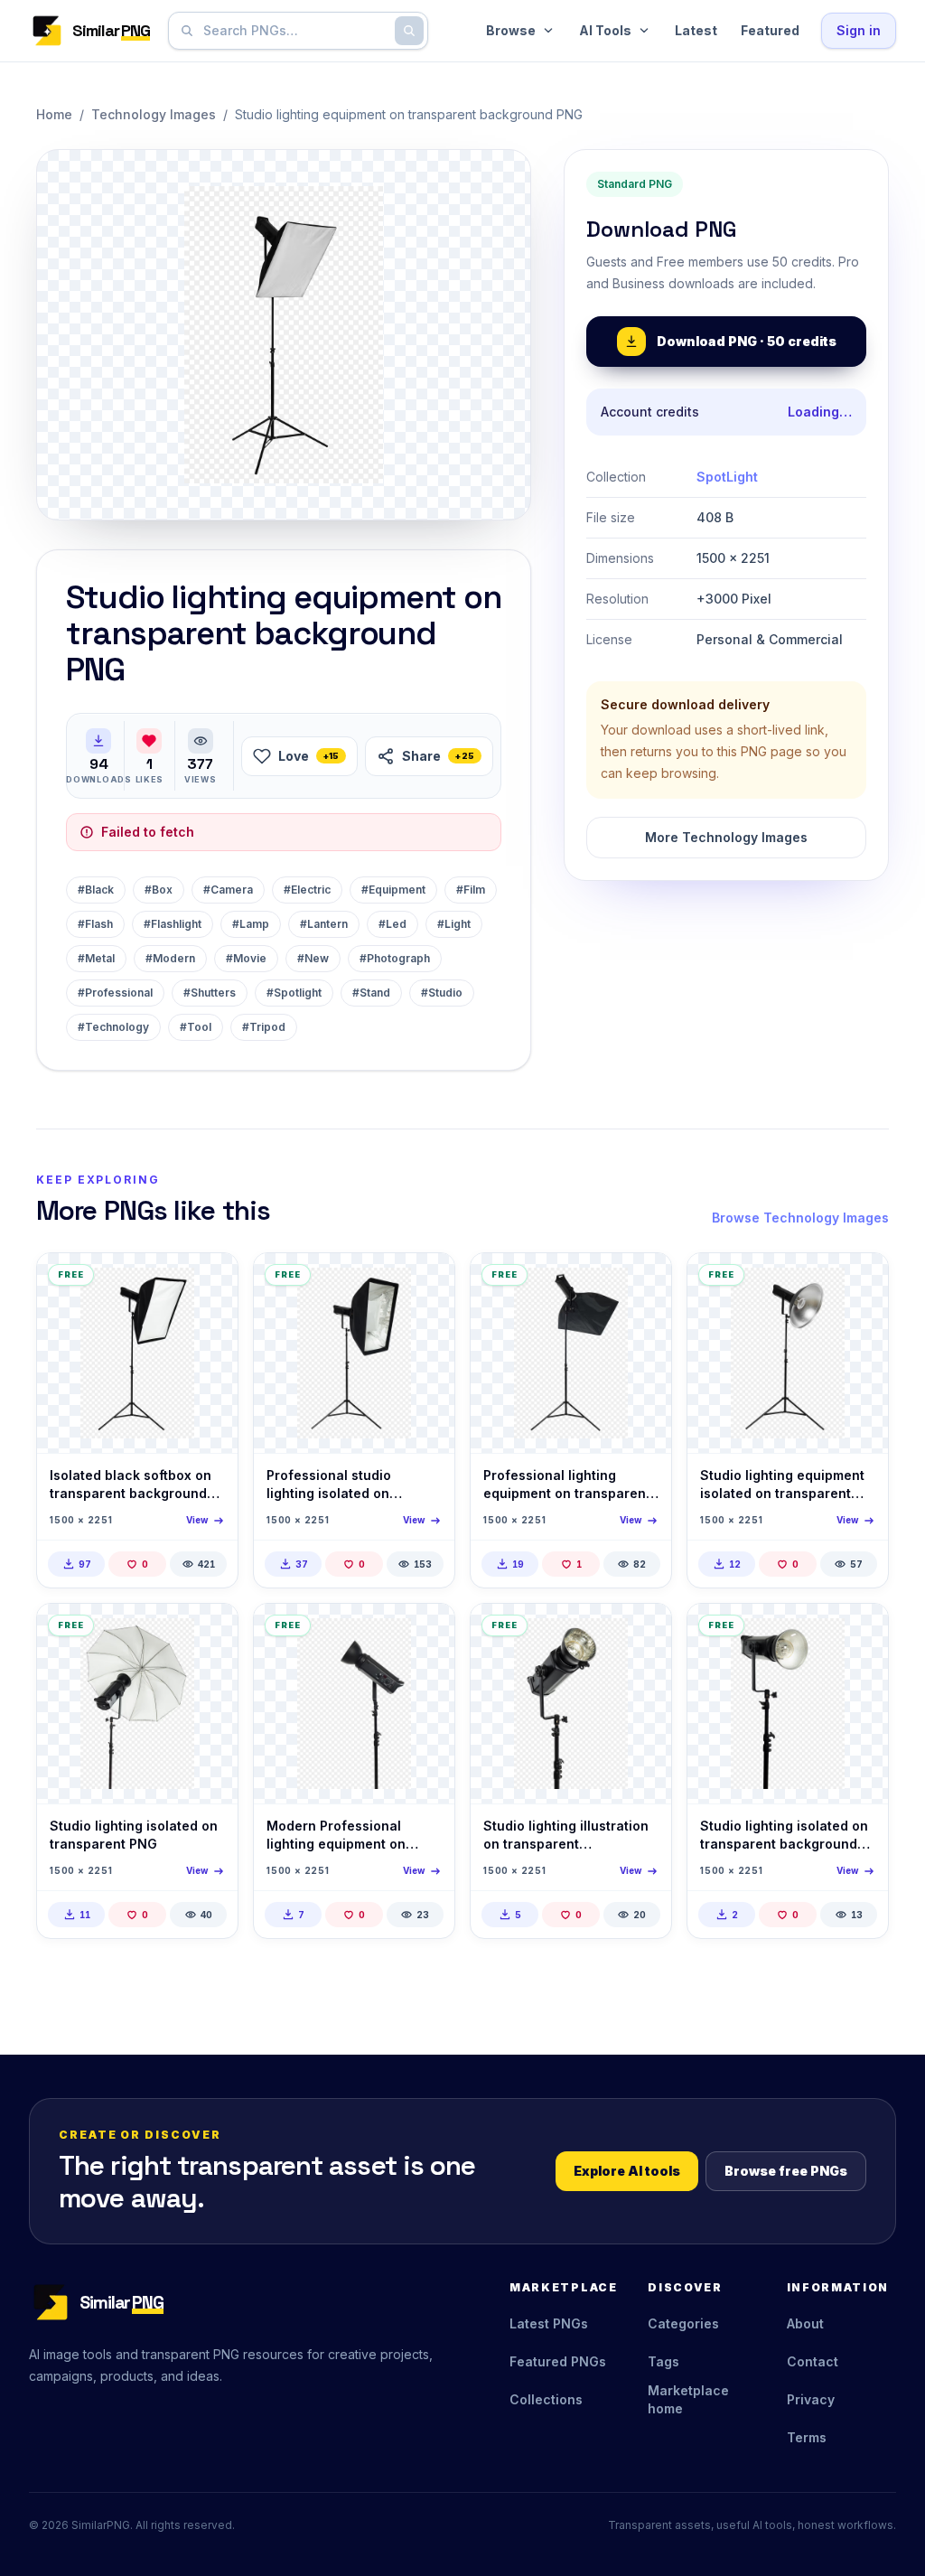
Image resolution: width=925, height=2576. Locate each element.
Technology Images (154, 114)
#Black (96, 890)
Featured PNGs (558, 2361)
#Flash (95, 924)
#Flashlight (173, 924)
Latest (696, 30)
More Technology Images (726, 837)
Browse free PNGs (786, 2171)
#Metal (96, 958)
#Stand (371, 993)
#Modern (170, 958)
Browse (511, 30)
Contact (813, 2361)
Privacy (811, 2399)
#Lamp (251, 924)
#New (313, 958)
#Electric (307, 890)
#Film (471, 890)
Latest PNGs (549, 2323)
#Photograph (395, 958)
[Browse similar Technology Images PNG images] (209, 1282)
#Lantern (324, 924)
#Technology (113, 1027)
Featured (770, 30)
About (805, 2323)
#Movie (246, 958)
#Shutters (210, 993)
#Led (392, 924)
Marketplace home (688, 2399)
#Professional (115, 993)
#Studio (442, 993)
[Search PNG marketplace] (409, 31)
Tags (663, 2361)
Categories (683, 2323)
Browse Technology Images (800, 1218)
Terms (807, 2437)
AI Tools (605, 30)
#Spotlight (294, 993)
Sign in (859, 30)
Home (54, 114)
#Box (159, 890)
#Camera (228, 890)
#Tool (196, 1027)
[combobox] (294, 31)
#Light (454, 924)
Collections (546, 2399)
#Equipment (393, 890)
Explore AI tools (627, 2171)
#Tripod (264, 1027)
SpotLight (727, 477)
